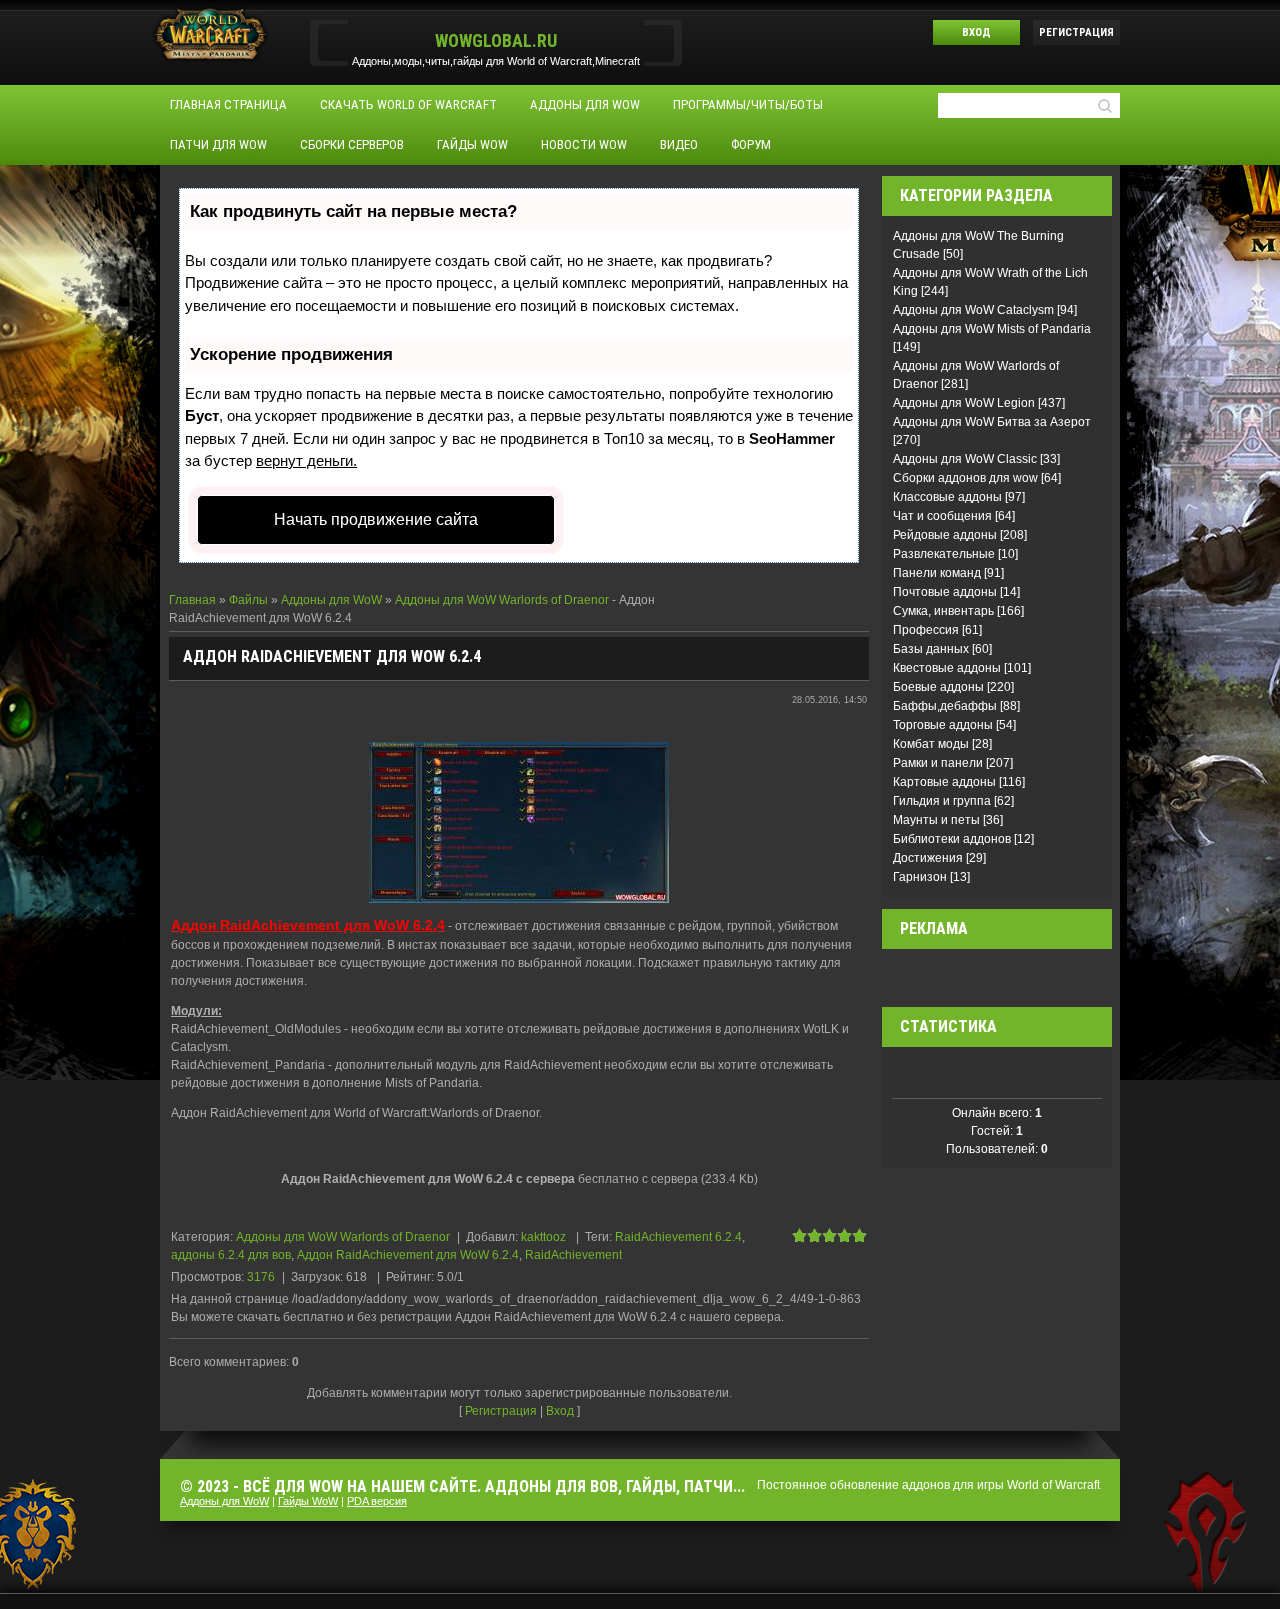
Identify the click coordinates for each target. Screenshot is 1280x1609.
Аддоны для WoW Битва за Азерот (992, 422)
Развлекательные (944, 554)
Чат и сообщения (942, 516)
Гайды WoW (308, 1501)
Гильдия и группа (942, 801)
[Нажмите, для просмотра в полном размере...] (519, 822)
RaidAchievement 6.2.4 (678, 1237)
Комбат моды (931, 744)
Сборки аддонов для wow (965, 478)
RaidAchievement (573, 1255)
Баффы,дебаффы (945, 706)
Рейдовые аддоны (945, 535)
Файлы (248, 600)
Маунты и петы (936, 820)
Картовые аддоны (944, 782)
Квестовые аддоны (947, 668)
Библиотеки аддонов (952, 839)
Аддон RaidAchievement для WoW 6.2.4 (408, 1255)
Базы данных (931, 649)
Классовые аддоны (947, 497)
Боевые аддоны (938, 687)
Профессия (926, 630)
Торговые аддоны (943, 725)
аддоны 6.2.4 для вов (231, 1255)
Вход (976, 32)
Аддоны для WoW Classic (965, 459)
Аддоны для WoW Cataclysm (973, 310)
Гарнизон (920, 877)
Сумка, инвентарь (943, 611)
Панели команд (937, 573)
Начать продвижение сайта (376, 519)
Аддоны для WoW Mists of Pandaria (992, 329)
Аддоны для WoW (331, 600)
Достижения (928, 858)
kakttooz (543, 1237)
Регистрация (1076, 32)
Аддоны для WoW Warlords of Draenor (502, 600)
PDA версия (377, 1501)
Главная (192, 600)
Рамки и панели (938, 763)
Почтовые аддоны (945, 592)
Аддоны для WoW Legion (964, 403)
